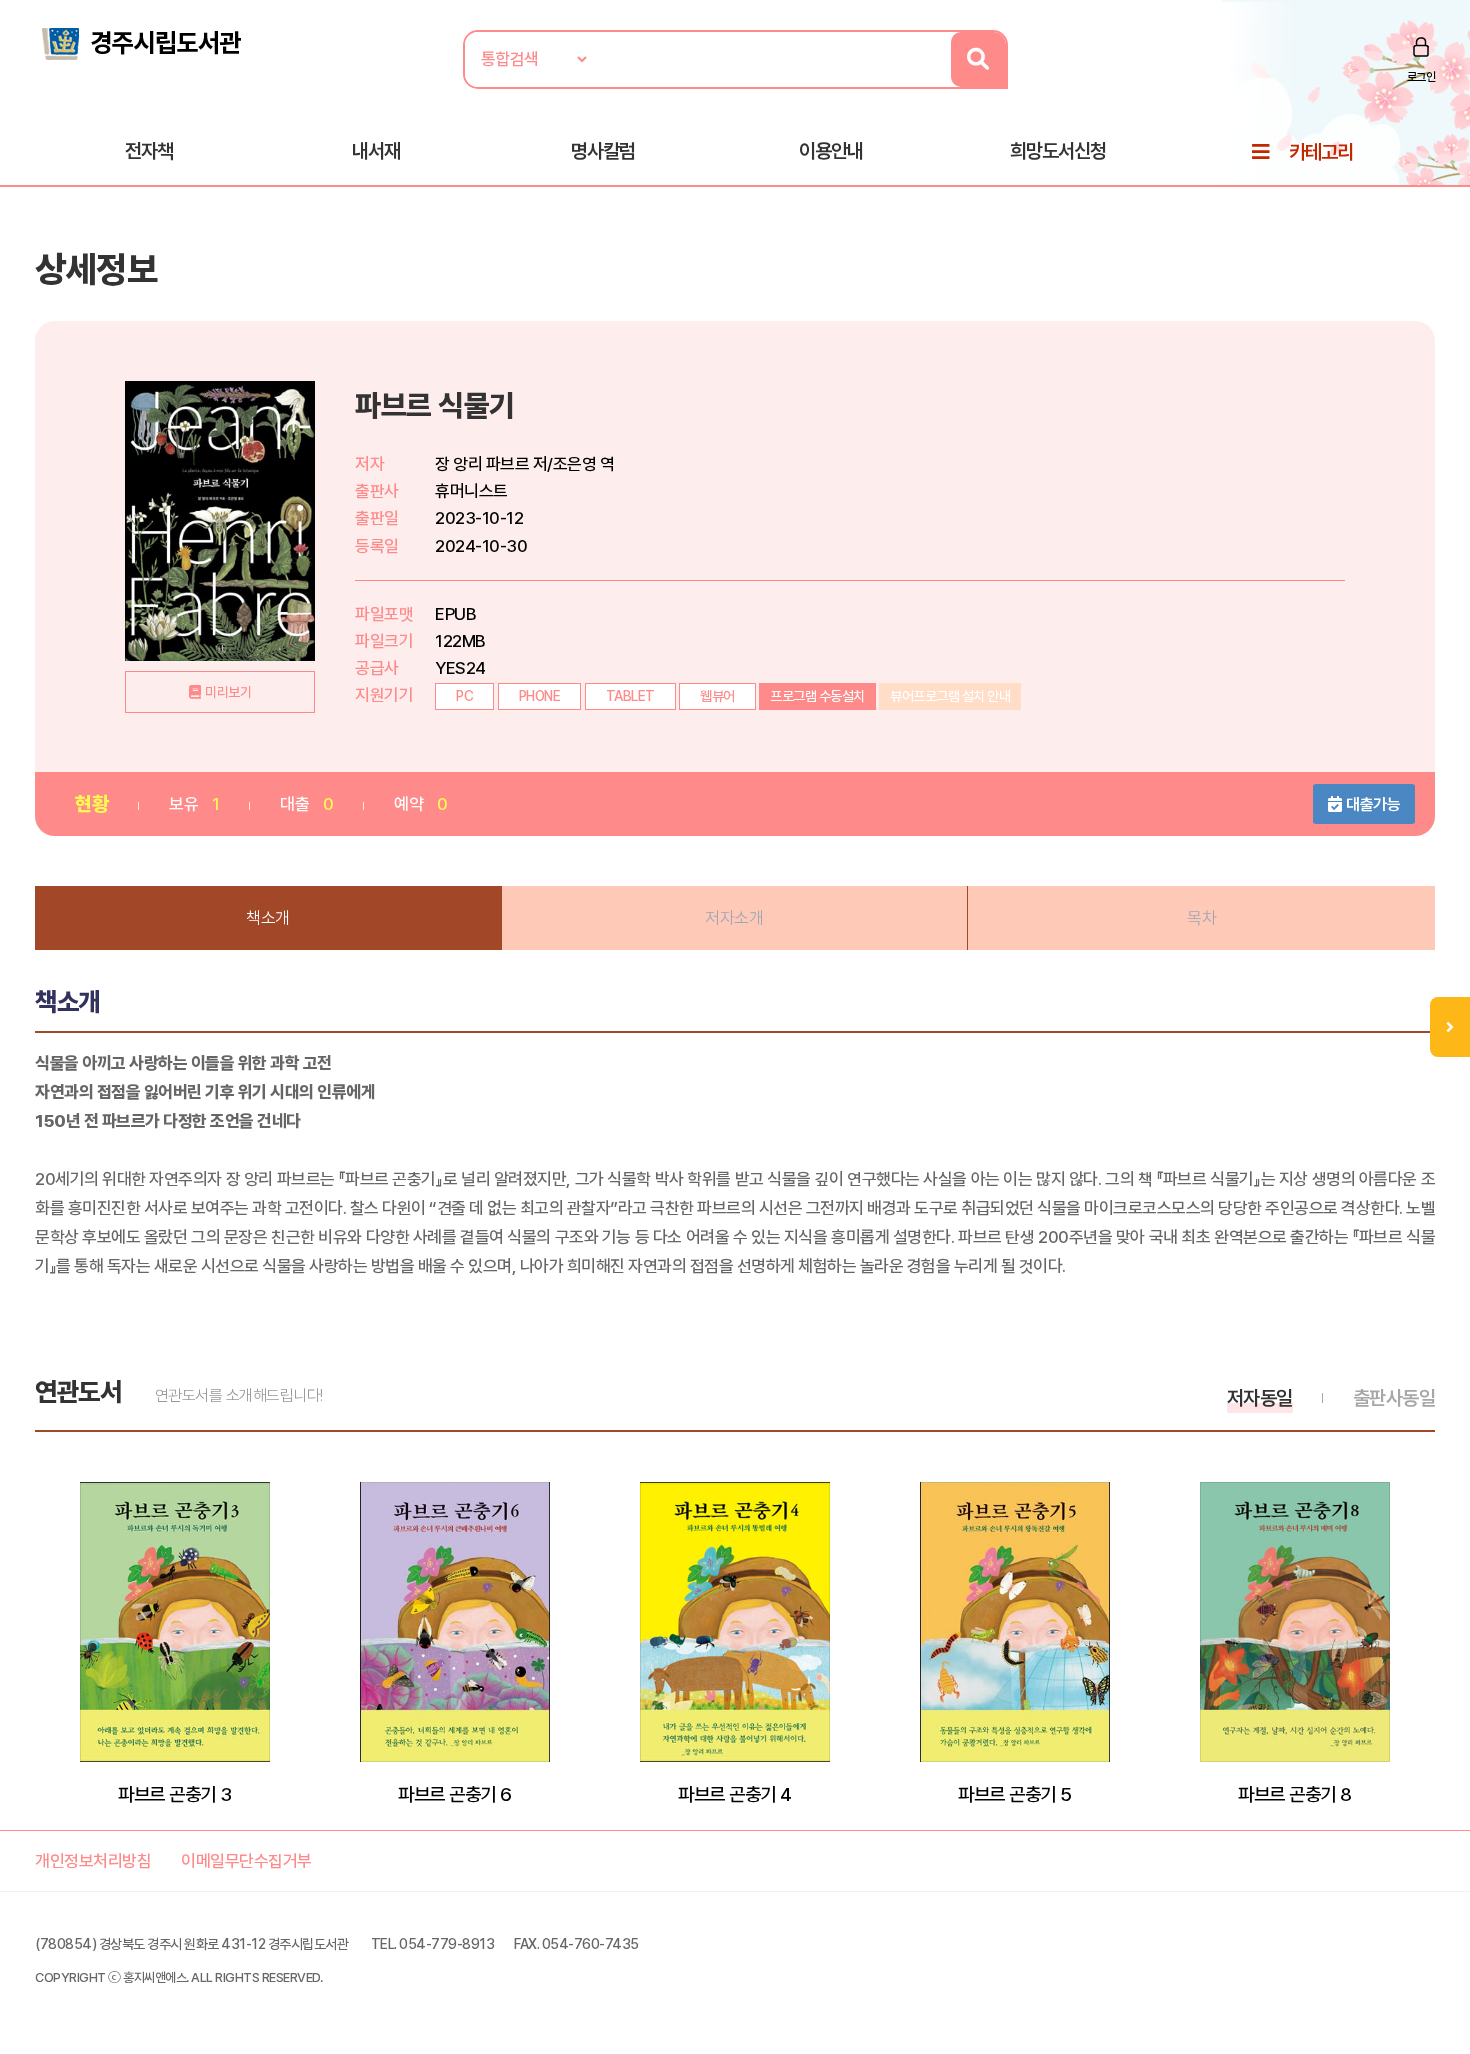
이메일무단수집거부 (246, 1861)
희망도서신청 (1058, 151)
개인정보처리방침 (93, 1861)
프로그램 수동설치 (817, 696)
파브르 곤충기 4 (735, 1794)
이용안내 (831, 151)
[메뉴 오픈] (1450, 1027)
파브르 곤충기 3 (175, 1794)
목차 (1201, 918)
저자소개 (734, 918)
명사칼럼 (603, 151)
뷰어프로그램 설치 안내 (950, 696)
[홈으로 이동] (140, 42)
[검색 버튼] (978, 59)
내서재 (376, 151)
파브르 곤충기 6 (455, 1794)
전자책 (149, 151)
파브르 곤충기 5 (1015, 1794)
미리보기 (228, 692)
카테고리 (1321, 152)
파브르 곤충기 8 (1295, 1794)
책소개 (268, 918)
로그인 (1421, 77)
